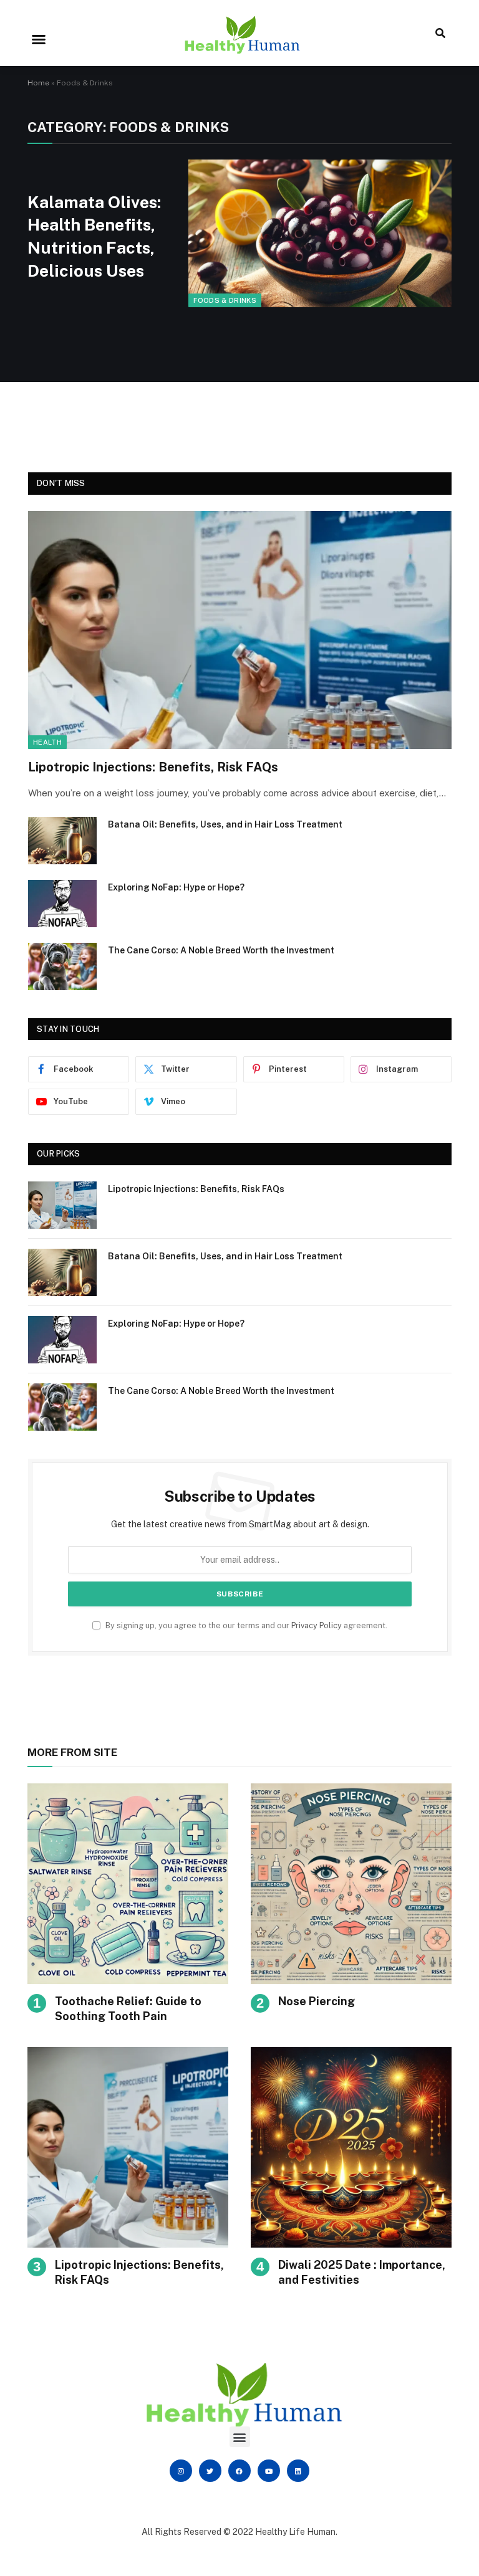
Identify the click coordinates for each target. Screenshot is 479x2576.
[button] (39, 39)
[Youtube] (269, 2471)
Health (47, 742)
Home (38, 83)
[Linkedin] (298, 2471)
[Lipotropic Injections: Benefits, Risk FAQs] (240, 630)
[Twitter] (210, 2471)
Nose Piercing (317, 2001)
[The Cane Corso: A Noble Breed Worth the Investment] (62, 966)
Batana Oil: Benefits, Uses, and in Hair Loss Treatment (225, 824)
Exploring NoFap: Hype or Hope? (176, 887)
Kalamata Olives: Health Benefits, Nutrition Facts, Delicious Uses (94, 236)
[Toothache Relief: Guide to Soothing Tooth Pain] (128, 1884)
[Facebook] (239, 2471)
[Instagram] (181, 2471)
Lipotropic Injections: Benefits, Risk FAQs (153, 767)
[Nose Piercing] (351, 1884)
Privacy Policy (317, 1625)
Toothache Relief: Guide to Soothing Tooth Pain (128, 2009)
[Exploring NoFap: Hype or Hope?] (62, 904)
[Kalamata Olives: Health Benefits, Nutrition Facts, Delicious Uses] (320, 233)
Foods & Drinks (225, 300)
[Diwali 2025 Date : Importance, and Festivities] (351, 2147)
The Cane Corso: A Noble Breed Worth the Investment (221, 950)
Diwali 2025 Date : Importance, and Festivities (362, 2272)
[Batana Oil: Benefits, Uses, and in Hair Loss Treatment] (62, 841)
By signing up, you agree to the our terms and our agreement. (245, 1625)
